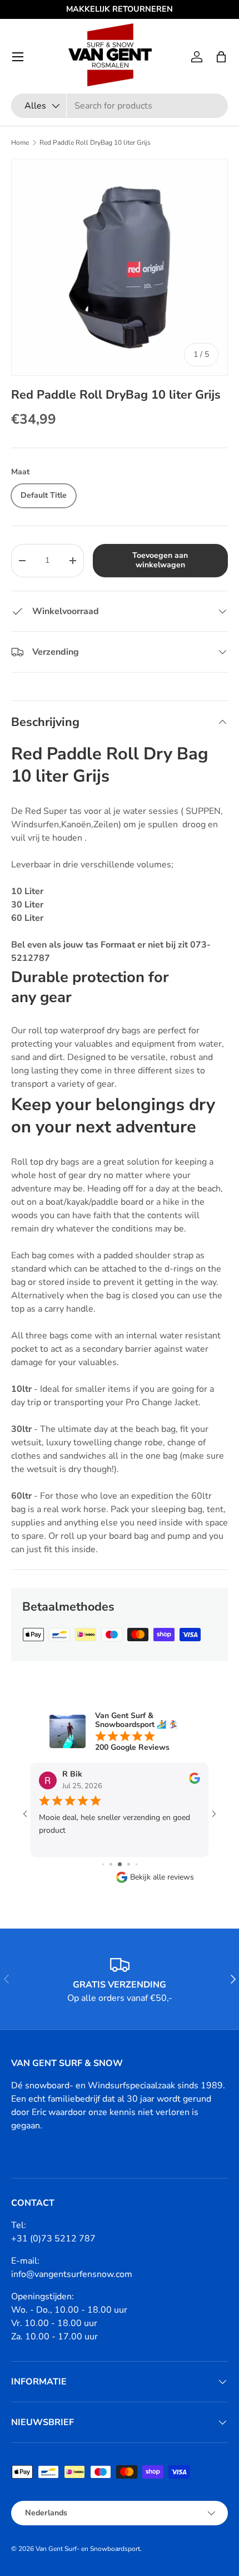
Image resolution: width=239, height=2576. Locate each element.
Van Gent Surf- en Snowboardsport (88, 2549)
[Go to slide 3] (111, 1864)
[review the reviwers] (195, 1781)
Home (20, 143)
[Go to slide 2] (103, 1864)
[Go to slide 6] (136, 1864)
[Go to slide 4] (120, 1864)
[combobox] (120, 106)
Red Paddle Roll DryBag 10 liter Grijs (95, 143)
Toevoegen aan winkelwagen (160, 560)
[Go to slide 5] (129, 1864)
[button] (221, 57)
